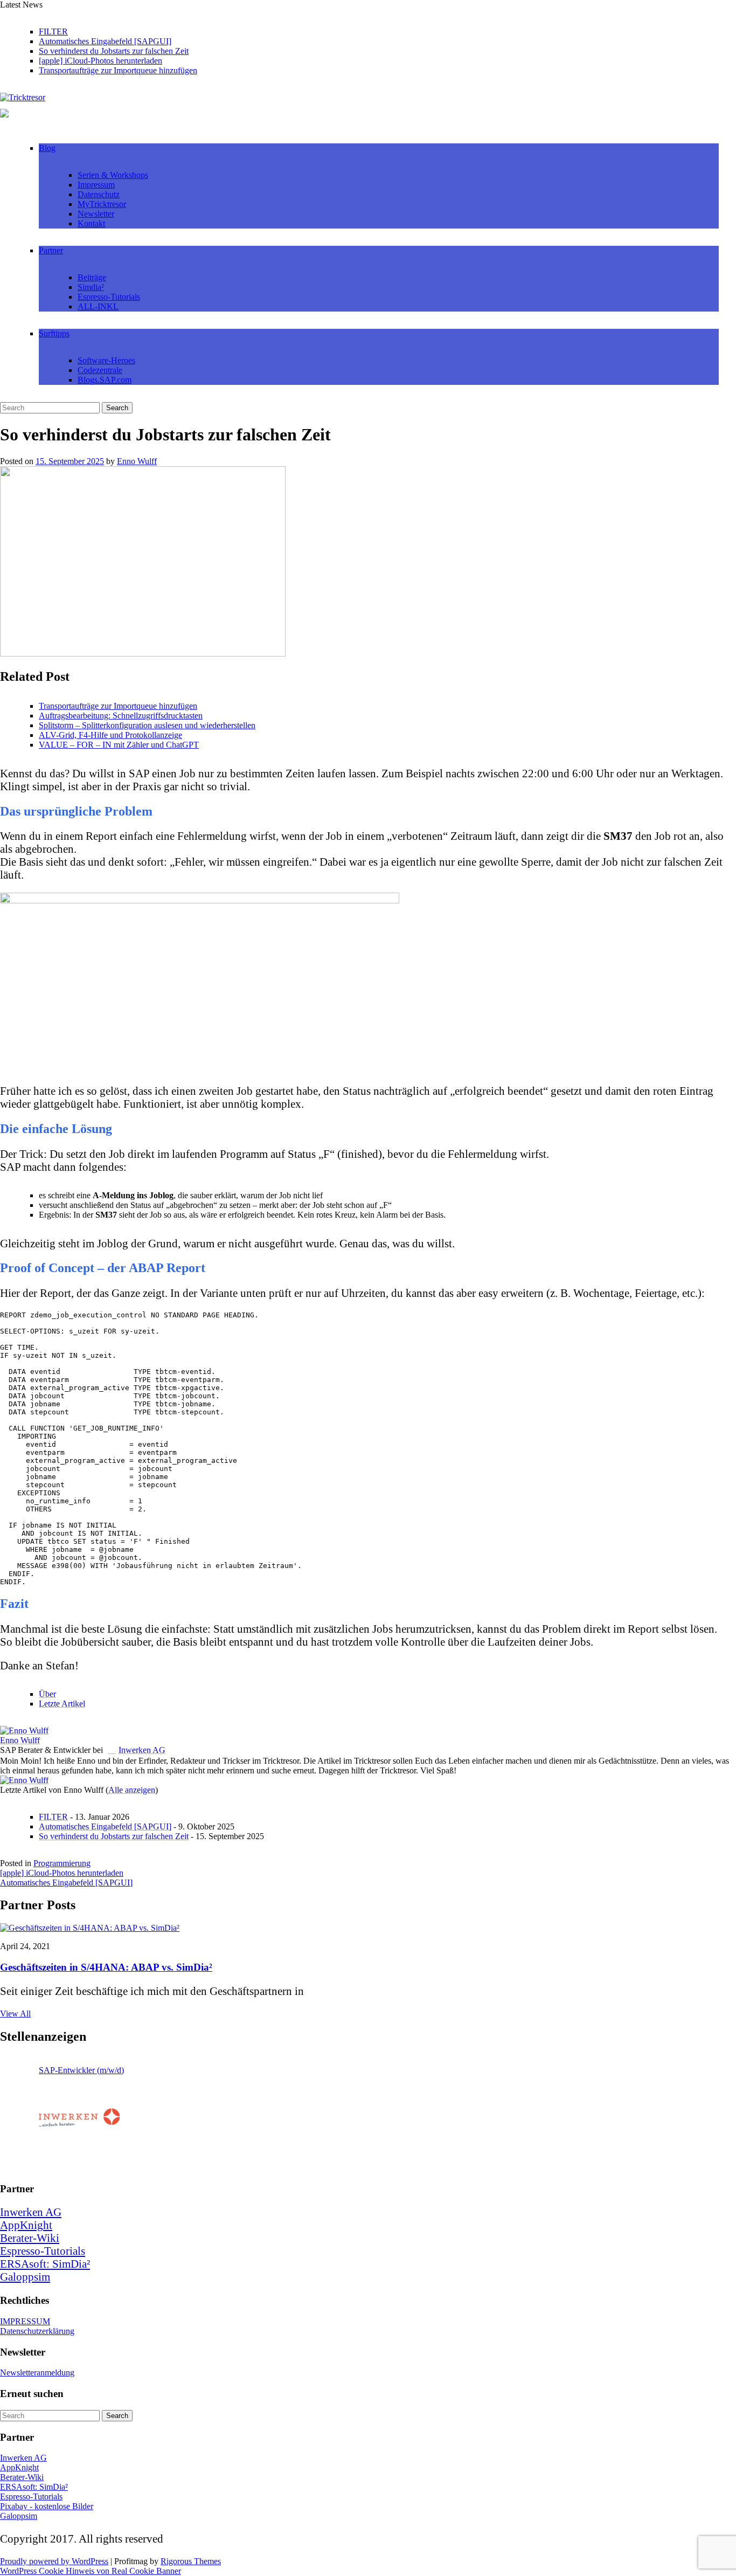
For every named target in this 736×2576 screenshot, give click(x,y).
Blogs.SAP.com (105, 380)
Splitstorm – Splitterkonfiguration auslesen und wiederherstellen (147, 725)
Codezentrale (100, 370)
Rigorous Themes (191, 2561)
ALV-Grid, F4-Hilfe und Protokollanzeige (110, 735)
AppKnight (26, 2225)
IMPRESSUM (25, 2321)
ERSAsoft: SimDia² (45, 2264)
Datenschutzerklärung (37, 2331)
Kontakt (91, 223)
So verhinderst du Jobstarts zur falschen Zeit (114, 51)
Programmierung (62, 1863)
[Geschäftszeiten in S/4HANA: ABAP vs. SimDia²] (90, 1928)
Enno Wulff (137, 461)
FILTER (53, 32)
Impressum (96, 185)
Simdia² (91, 287)
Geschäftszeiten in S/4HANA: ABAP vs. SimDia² (106, 1967)
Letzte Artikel (62, 1704)
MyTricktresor (102, 204)
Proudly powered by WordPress (54, 2561)
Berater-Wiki (30, 2238)
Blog (47, 148)
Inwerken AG (142, 1750)
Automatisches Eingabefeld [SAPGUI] (105, 41)
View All (15, 2014)
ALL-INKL (98, 306)
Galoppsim (25, 2277)
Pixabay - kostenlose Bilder (47, 2506)
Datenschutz (99, 194)
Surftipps (54, 333)
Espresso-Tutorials (109, 297)
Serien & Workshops (113, 175)
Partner (51, 250)
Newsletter (96, 214)
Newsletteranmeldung (37, 2373)
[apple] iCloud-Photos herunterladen (100, 61)
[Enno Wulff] (24, 1731)
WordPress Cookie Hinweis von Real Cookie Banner (91, 2571)
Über (47, 1694)
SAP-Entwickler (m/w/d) (81, 2070)
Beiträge (92, 277)
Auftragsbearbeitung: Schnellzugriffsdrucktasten (121, 716)
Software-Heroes (106, 360)
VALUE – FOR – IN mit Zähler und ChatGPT (119, 745)
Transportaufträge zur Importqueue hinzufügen (118, 70)
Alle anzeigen (132, 1790)
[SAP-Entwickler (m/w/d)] (79, 2121)
